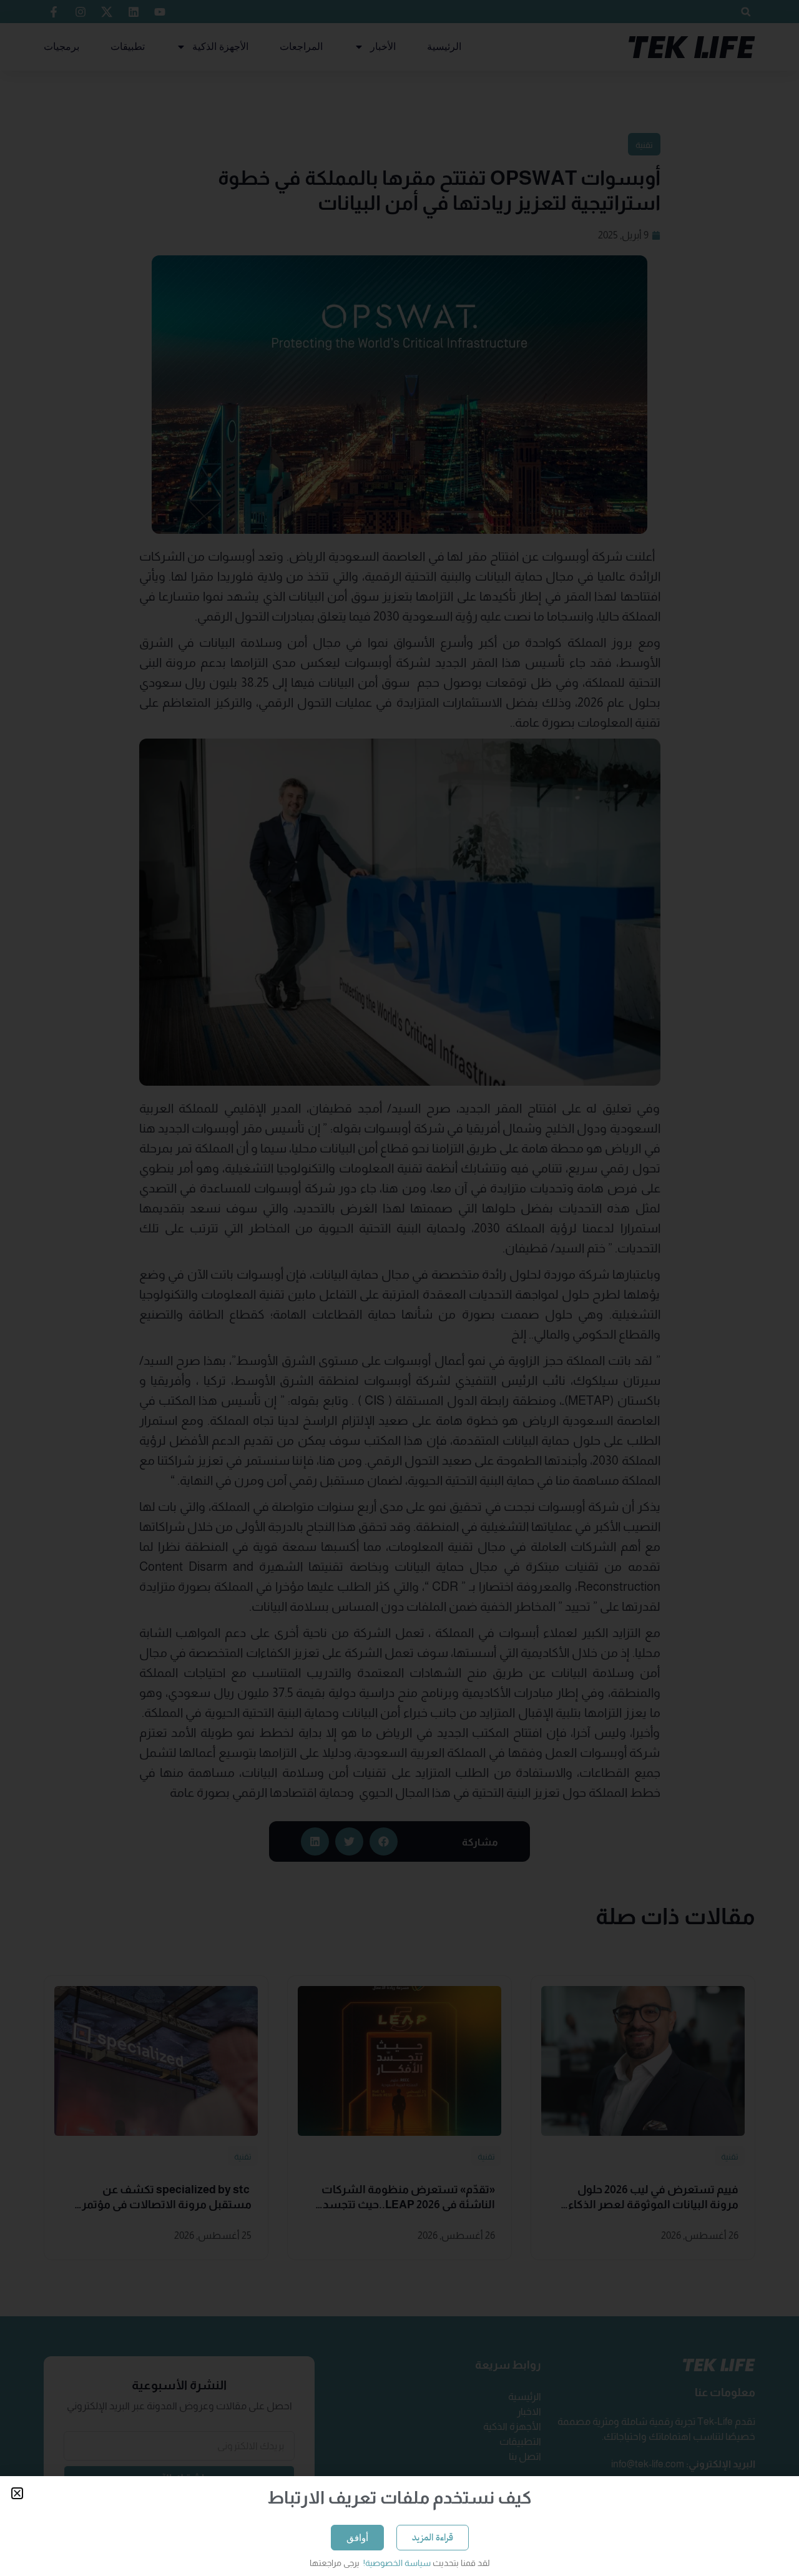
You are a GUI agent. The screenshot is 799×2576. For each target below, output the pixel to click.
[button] (17, 2493)
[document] (399, 1288)
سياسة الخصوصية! (396, 2563)
